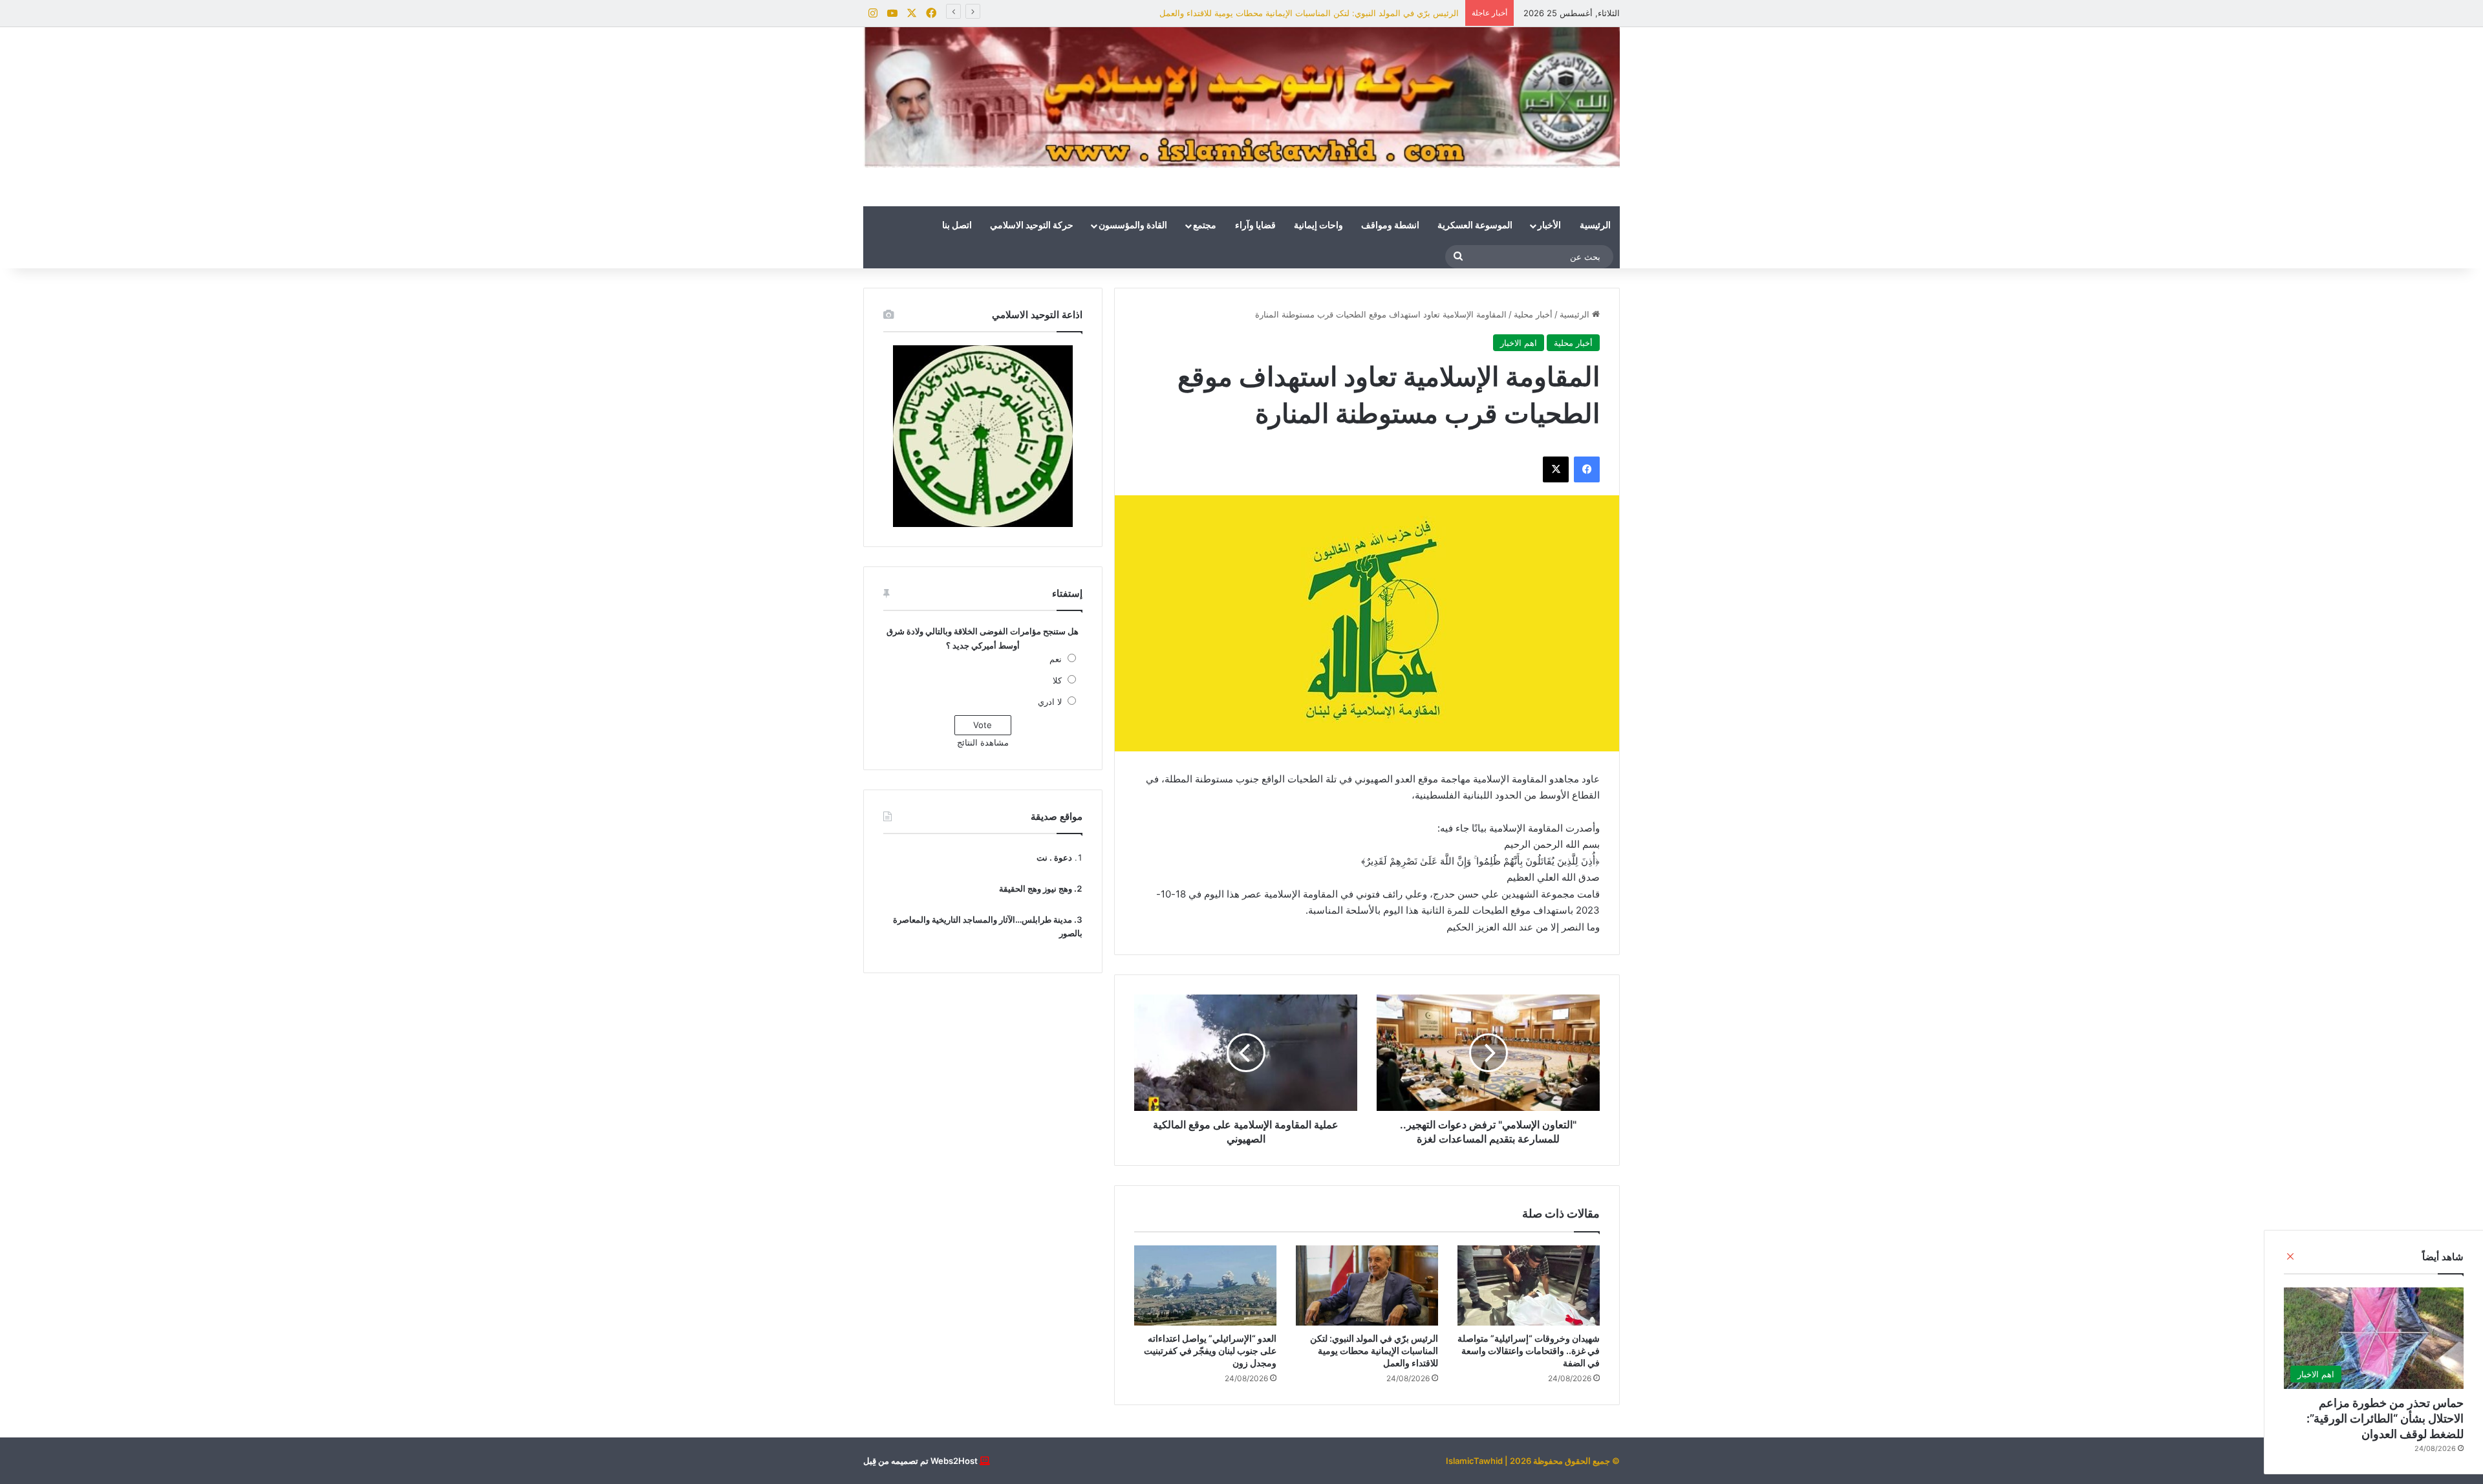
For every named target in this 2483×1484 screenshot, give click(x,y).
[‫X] (1556, 469)
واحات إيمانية (1318, 226)
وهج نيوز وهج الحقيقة (1036, 888)
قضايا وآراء (1255, 226)
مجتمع (1205, 226)
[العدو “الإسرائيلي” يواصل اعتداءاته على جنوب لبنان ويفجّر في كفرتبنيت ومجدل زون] (1205, 1285)
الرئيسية (1595, 226)
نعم (1056, 659)
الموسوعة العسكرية (1475, 226)
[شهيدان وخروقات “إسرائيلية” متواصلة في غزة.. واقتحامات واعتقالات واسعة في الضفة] (1529, 1285)
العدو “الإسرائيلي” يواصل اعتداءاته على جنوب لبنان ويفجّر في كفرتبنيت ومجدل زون (1210, 1350)
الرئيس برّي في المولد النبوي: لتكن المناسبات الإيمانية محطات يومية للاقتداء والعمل (1309, 13)
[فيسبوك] (1587, 469)
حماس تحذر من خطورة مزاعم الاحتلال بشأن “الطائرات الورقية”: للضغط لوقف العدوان (2385, 1418)
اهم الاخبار (1519, 343)
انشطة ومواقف (1390, 226)
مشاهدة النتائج (983, 742)
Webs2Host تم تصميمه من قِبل (920, 1461)
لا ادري (1050, 702)
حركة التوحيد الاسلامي (1032, 226)
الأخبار (1549, 226)
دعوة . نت (1054, 857)
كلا (1057, 680)
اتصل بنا (957, 226)
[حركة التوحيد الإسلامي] (1241, 97)
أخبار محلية (1533, 314)
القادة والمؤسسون (1133, 226)
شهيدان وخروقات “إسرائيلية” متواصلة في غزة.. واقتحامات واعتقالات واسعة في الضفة (1529, 1350)
